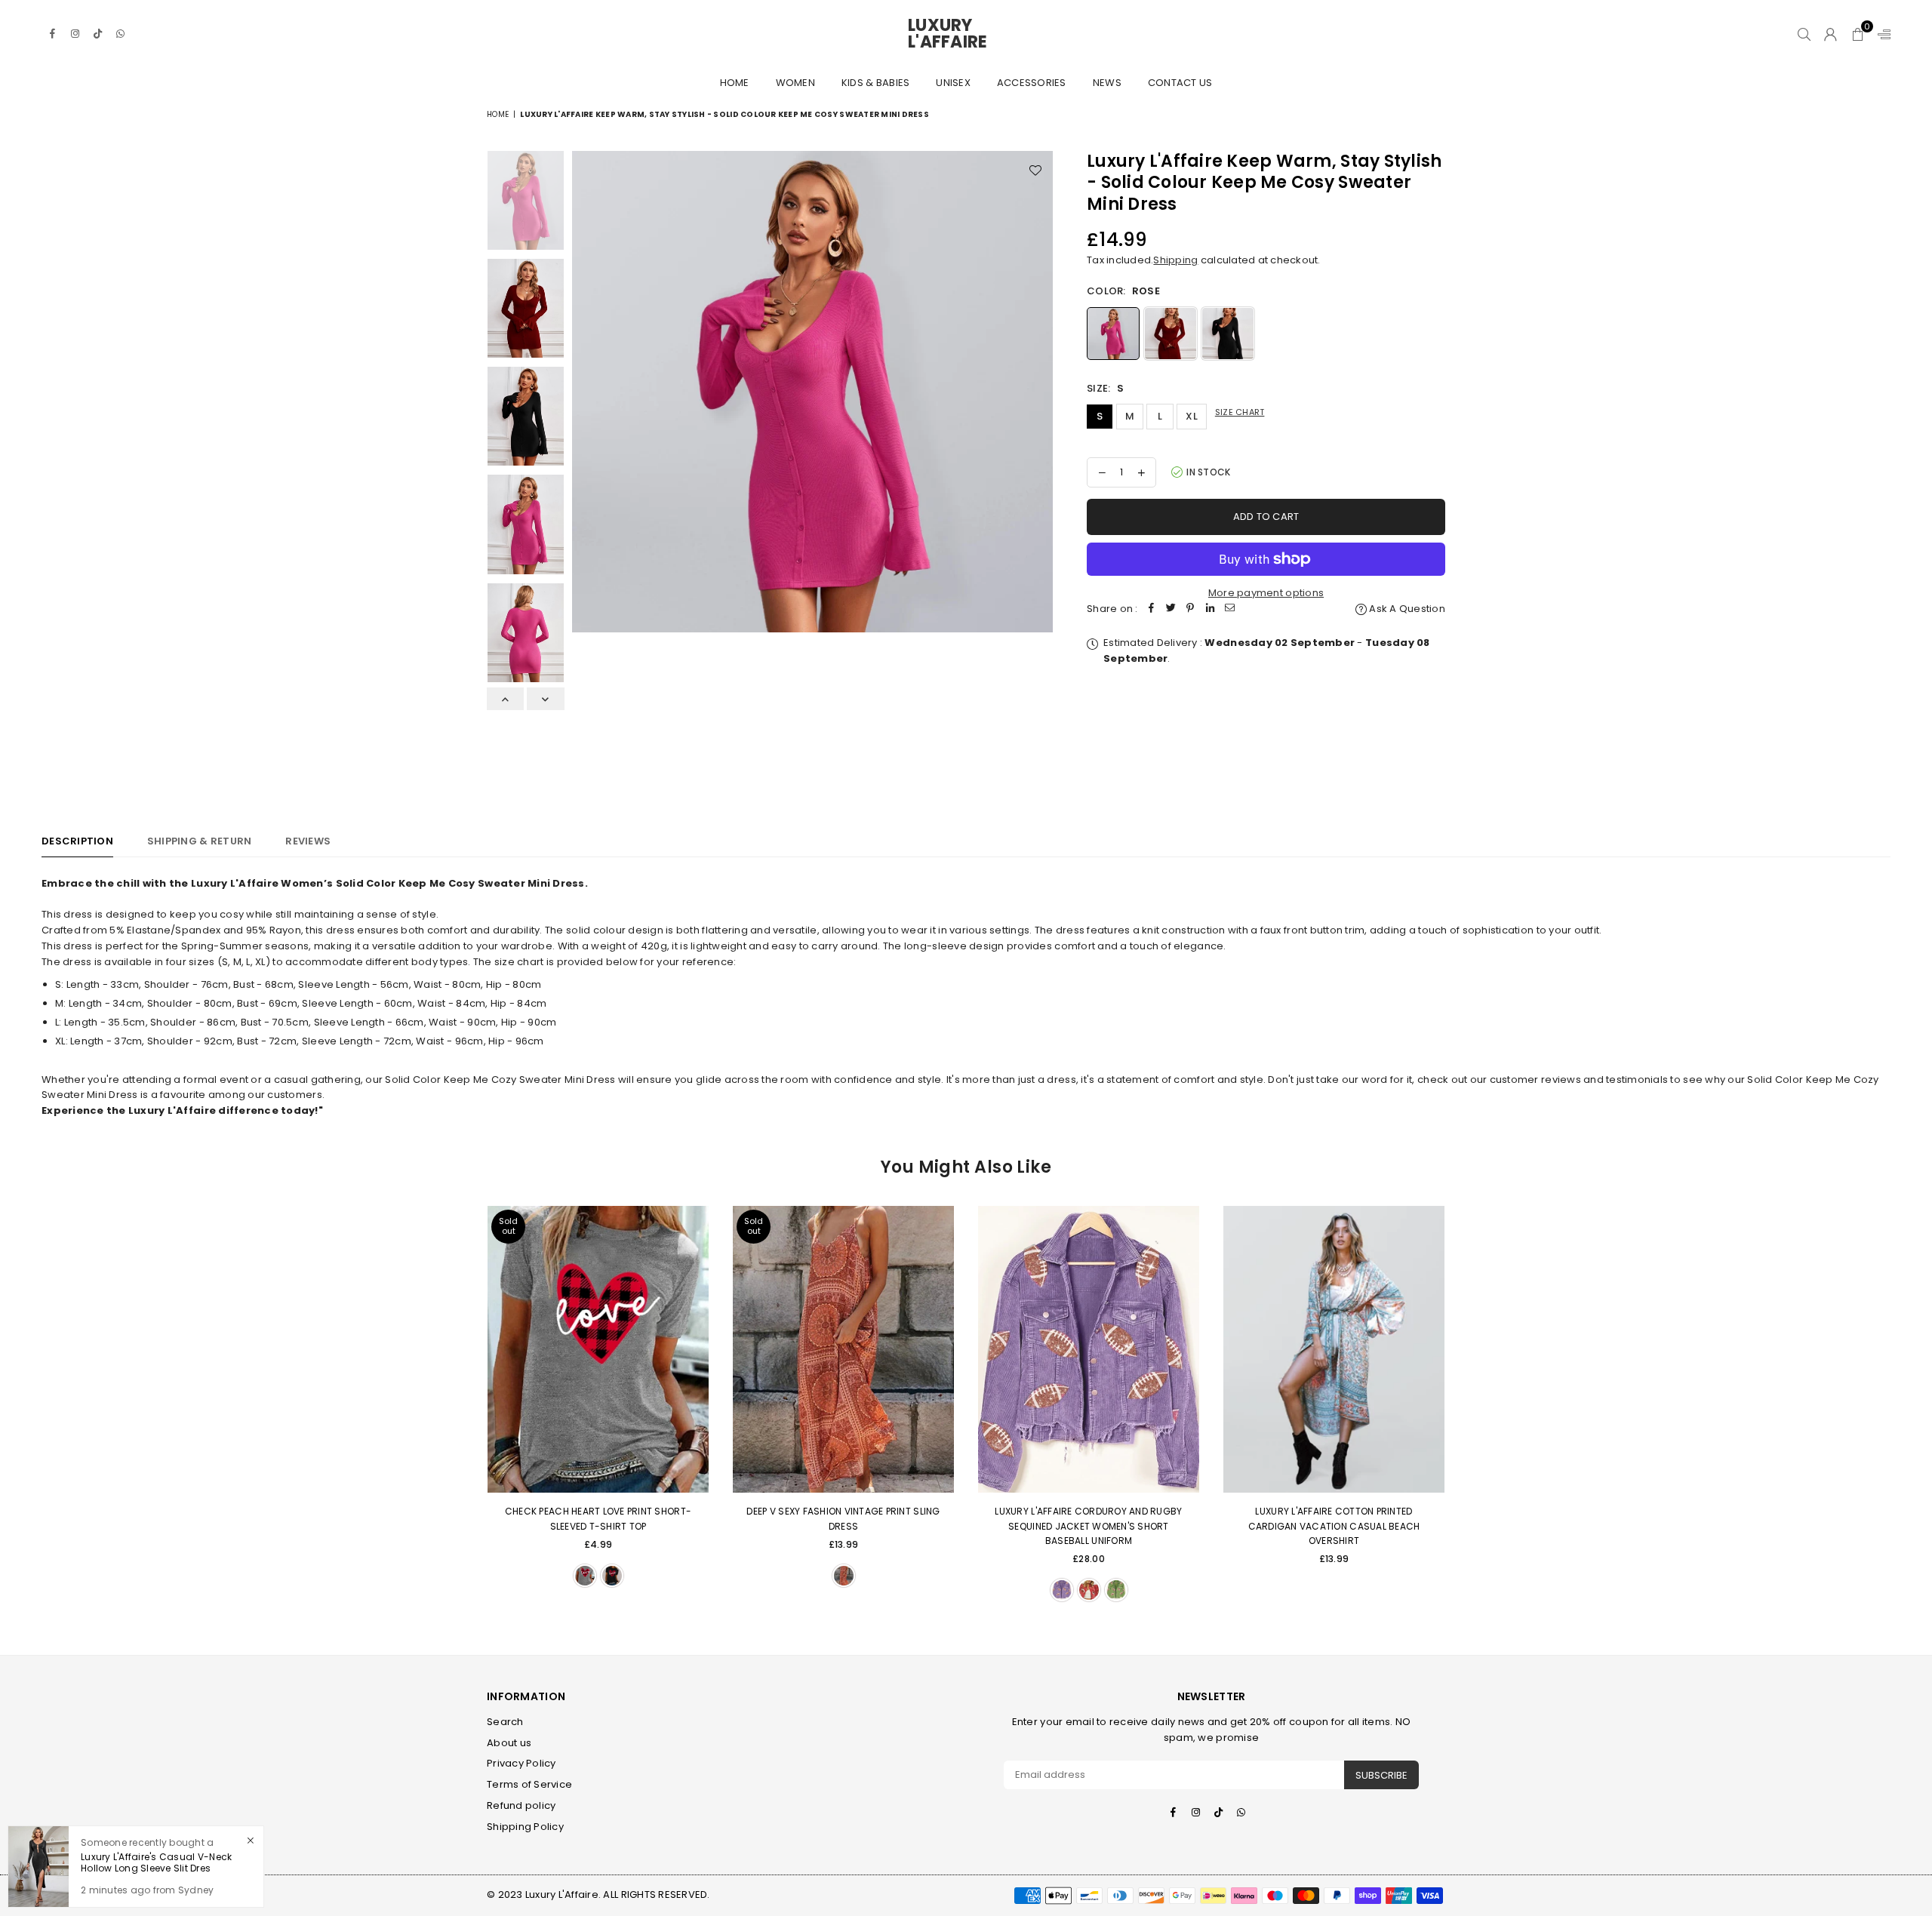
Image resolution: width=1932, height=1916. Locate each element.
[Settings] (1881, 34)
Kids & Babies (875, 83)
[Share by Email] (1230, 609)
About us (509, 1743)
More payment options (1266, 593)
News (1107, 83)
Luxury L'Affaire (966, 34)
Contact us (1180, 83)
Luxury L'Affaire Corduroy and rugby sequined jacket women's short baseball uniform (1088, 1525)
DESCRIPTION (77, 841)
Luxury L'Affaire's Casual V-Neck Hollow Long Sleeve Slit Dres (156, 1863)
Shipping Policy (525, 1827)
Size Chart (1240, 412)
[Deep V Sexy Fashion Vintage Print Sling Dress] (843, 1350)
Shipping (1175, 260)
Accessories (1032, 83)
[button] (1858, 34)
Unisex (953, 83)
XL (1192, 416)
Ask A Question (1406, 609)
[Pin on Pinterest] (1191, 609)
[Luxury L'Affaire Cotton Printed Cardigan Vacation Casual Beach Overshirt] (1334, 1350)
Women (795, 83)
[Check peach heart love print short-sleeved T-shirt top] (598, 1350)
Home (735, 83)
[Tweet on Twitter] (1171, 609)
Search (505, 1722)
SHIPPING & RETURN (199, 841)
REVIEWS (308, 841)
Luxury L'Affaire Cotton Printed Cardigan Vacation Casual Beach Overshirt (1334, 1525)
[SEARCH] (1804, 34)
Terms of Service (529, 1784)
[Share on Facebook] (1152, 609)
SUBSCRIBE (1381, 1775)
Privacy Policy (521, 1763)
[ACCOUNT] (1830, 34)
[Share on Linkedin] (1211, 609)
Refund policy (521, 1805)
